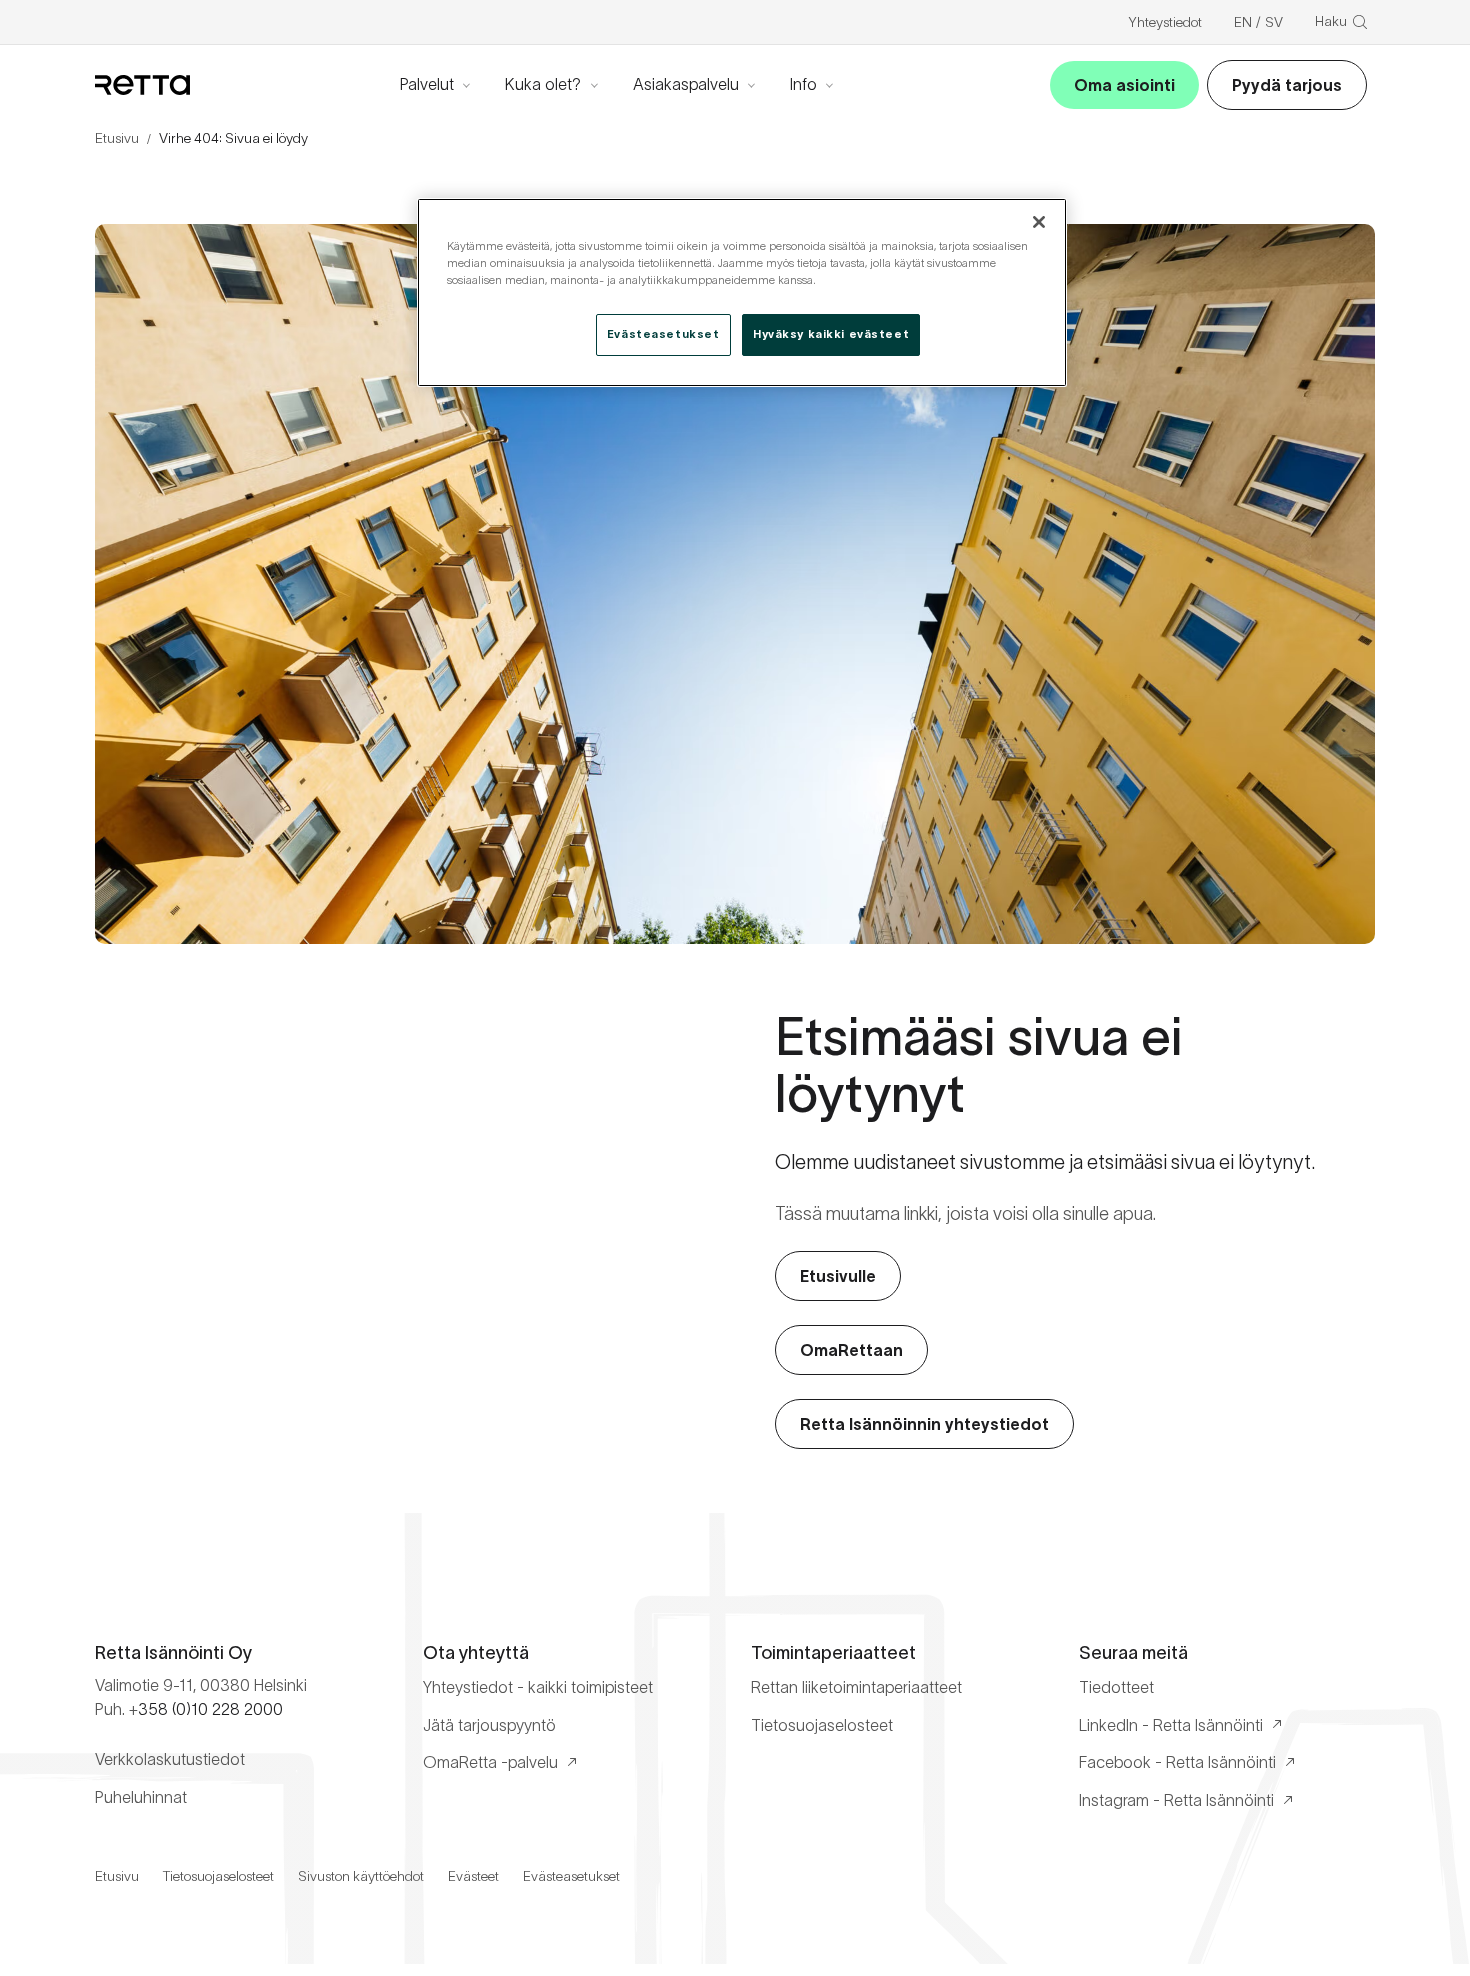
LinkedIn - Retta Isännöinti (1171, 1725)
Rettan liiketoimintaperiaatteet (856, 1687)
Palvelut (427, 84)
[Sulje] (1039, 222)
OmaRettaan (851, 1350)
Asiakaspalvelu (686, 84)
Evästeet (473, 1876)
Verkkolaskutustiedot (170, 1759)
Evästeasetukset (571, 1876)
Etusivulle (838, 1276)
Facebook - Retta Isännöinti (1177, 1762)
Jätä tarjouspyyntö (489, 1725)
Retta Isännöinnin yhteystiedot (924, 1424)
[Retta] (142, 85)
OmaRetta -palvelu (490, 1762)
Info (803, 84)
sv (1274, 22)
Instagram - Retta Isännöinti (1176, 1800)
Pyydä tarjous (1287, 85)
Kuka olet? (543, 84)
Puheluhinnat (141, 1797)
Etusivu (117, 138)
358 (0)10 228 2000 (210, 1709)
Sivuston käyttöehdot (361, 1876)
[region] (742, 292)
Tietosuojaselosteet (822, 1725)
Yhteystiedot (1165, 22)
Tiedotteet (1116, 1687)
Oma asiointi (1124, 85)
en (1243, 22)
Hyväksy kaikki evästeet (831, 334)
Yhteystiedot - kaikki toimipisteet (538, 1687)
